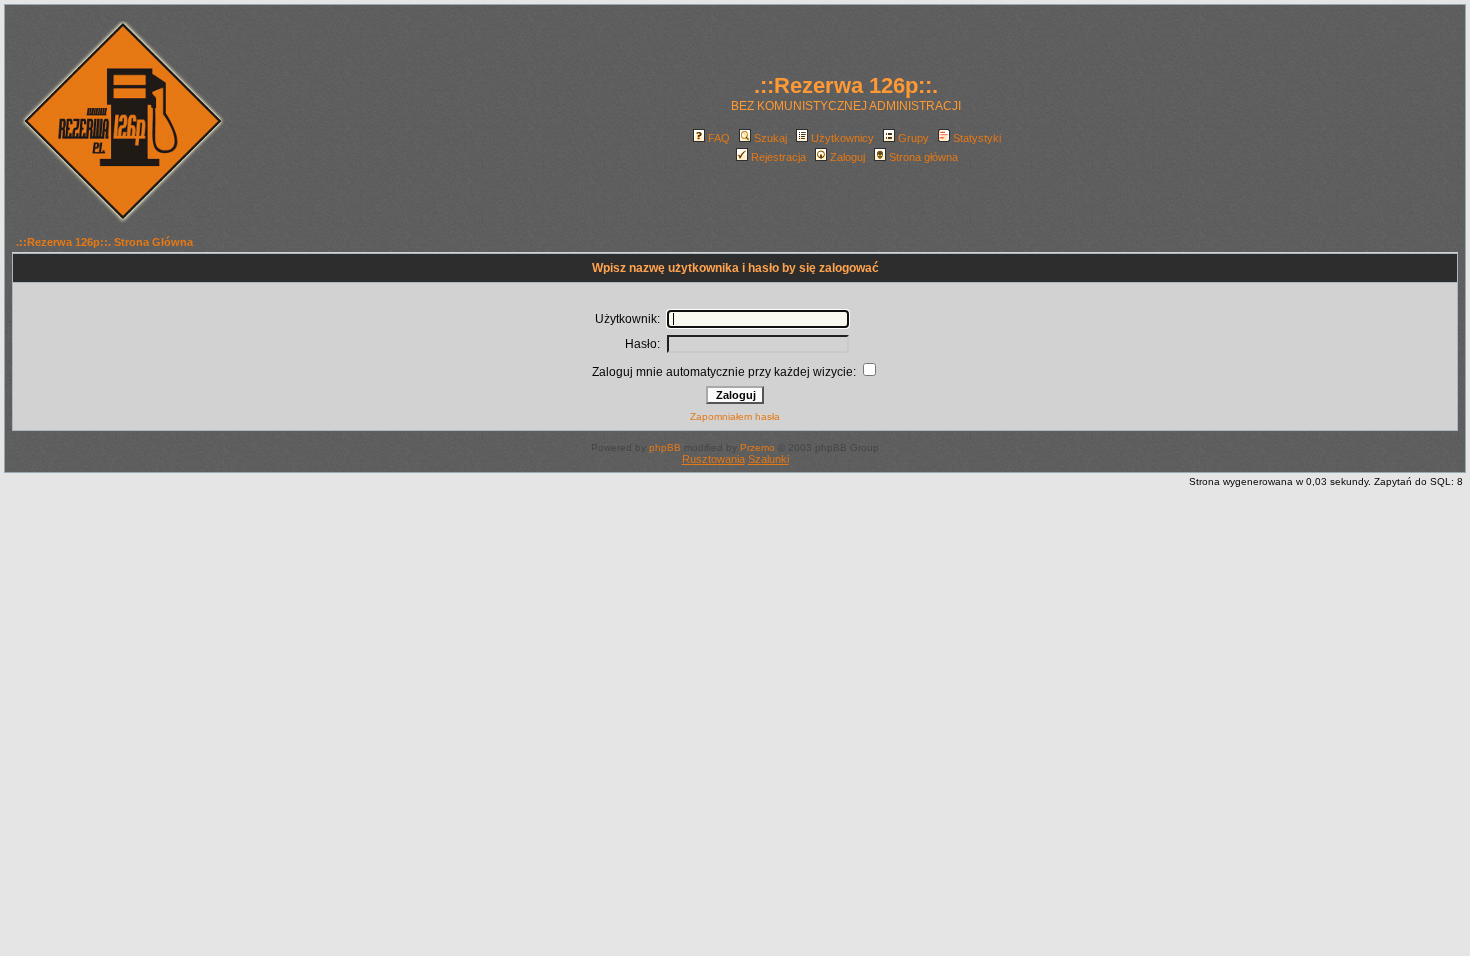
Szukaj (770, 138)
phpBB (665, 447)
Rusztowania (713, 459)
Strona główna (923, 157)
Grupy (913, 138)
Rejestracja (778, 157)
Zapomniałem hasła (735, 416)
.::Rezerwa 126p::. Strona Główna (104, 242)
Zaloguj (847, 157)
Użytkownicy (842, 138)
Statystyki (977, 138)
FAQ (719, 138)
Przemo (757, 447)
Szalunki (768, 459)
